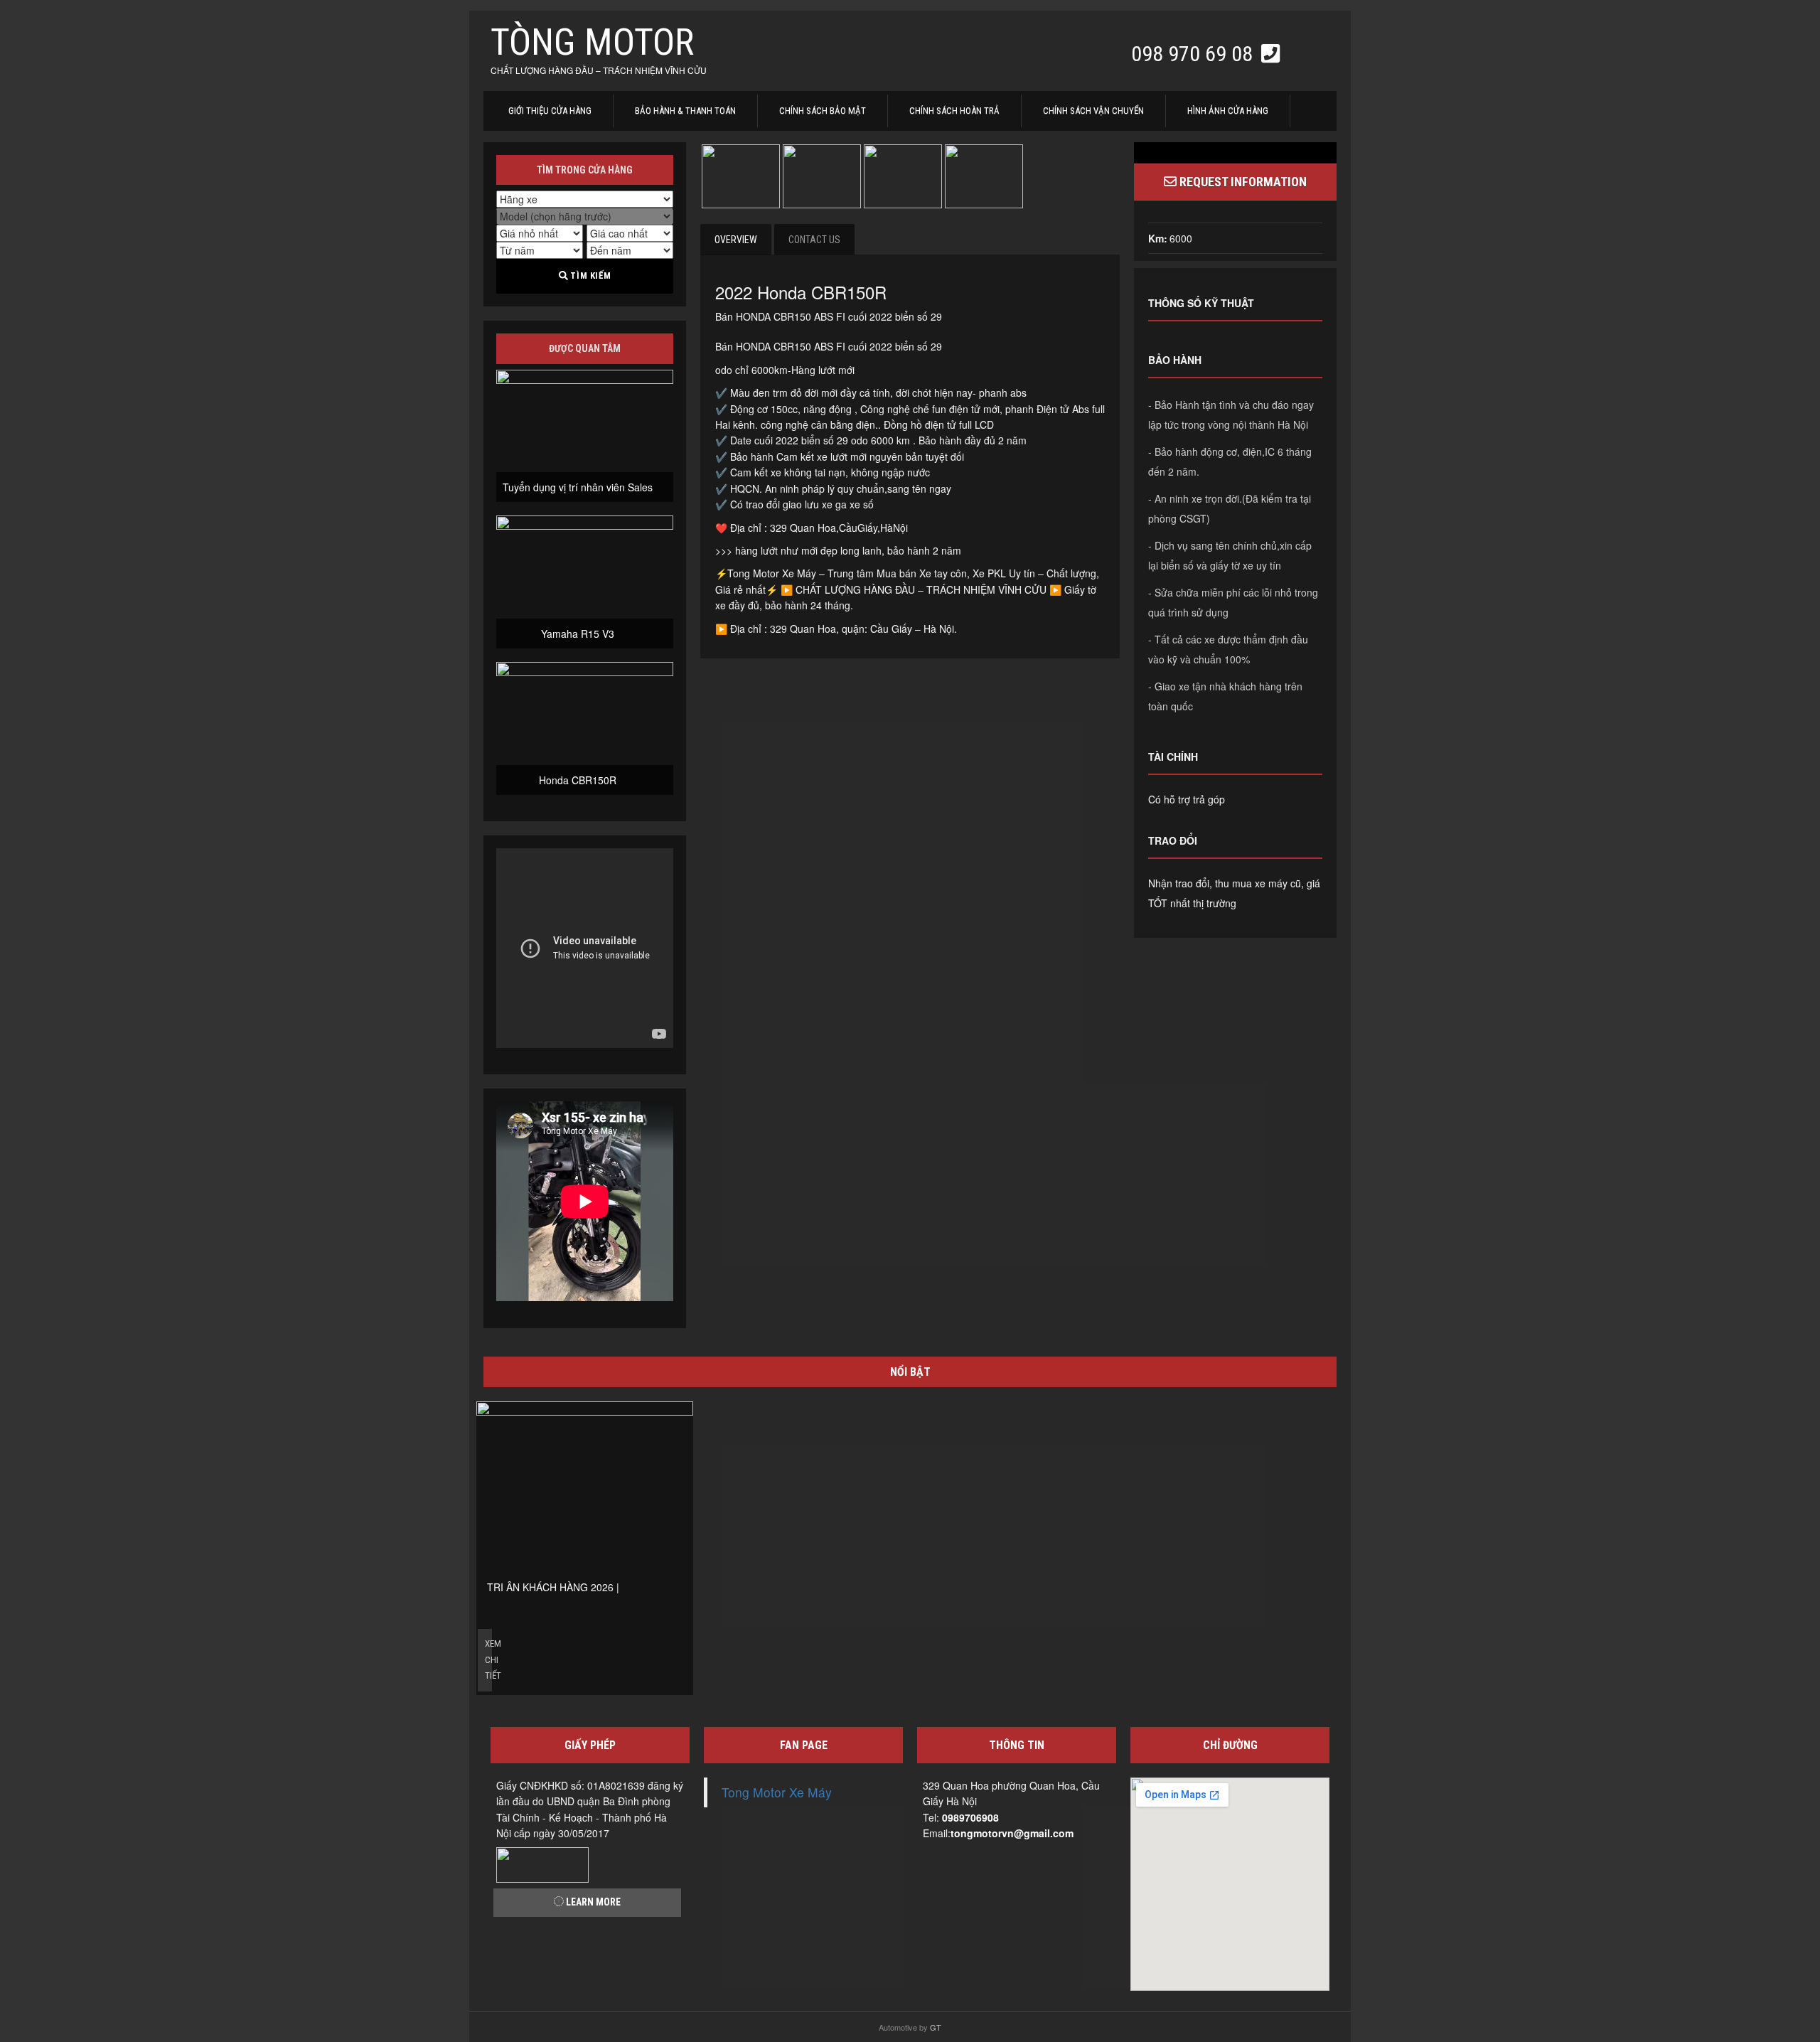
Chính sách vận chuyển (1093, 111)
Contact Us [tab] (814, 240)
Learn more (592, 1902)
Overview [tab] (736, 240)
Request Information (1242, 182)
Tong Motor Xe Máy (777, 1792)
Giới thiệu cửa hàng (550, 111)
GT (936, 2027)
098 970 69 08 (1194, 54)
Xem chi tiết (488, 1659)
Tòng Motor (592, 42)
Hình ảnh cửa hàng (1228, 111)
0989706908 (970, 1817)
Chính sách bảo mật (823, 111)
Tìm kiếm (589, 276)
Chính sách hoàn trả (954, 111)
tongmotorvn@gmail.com (1012, 1833)
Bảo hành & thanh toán (685, 111)
